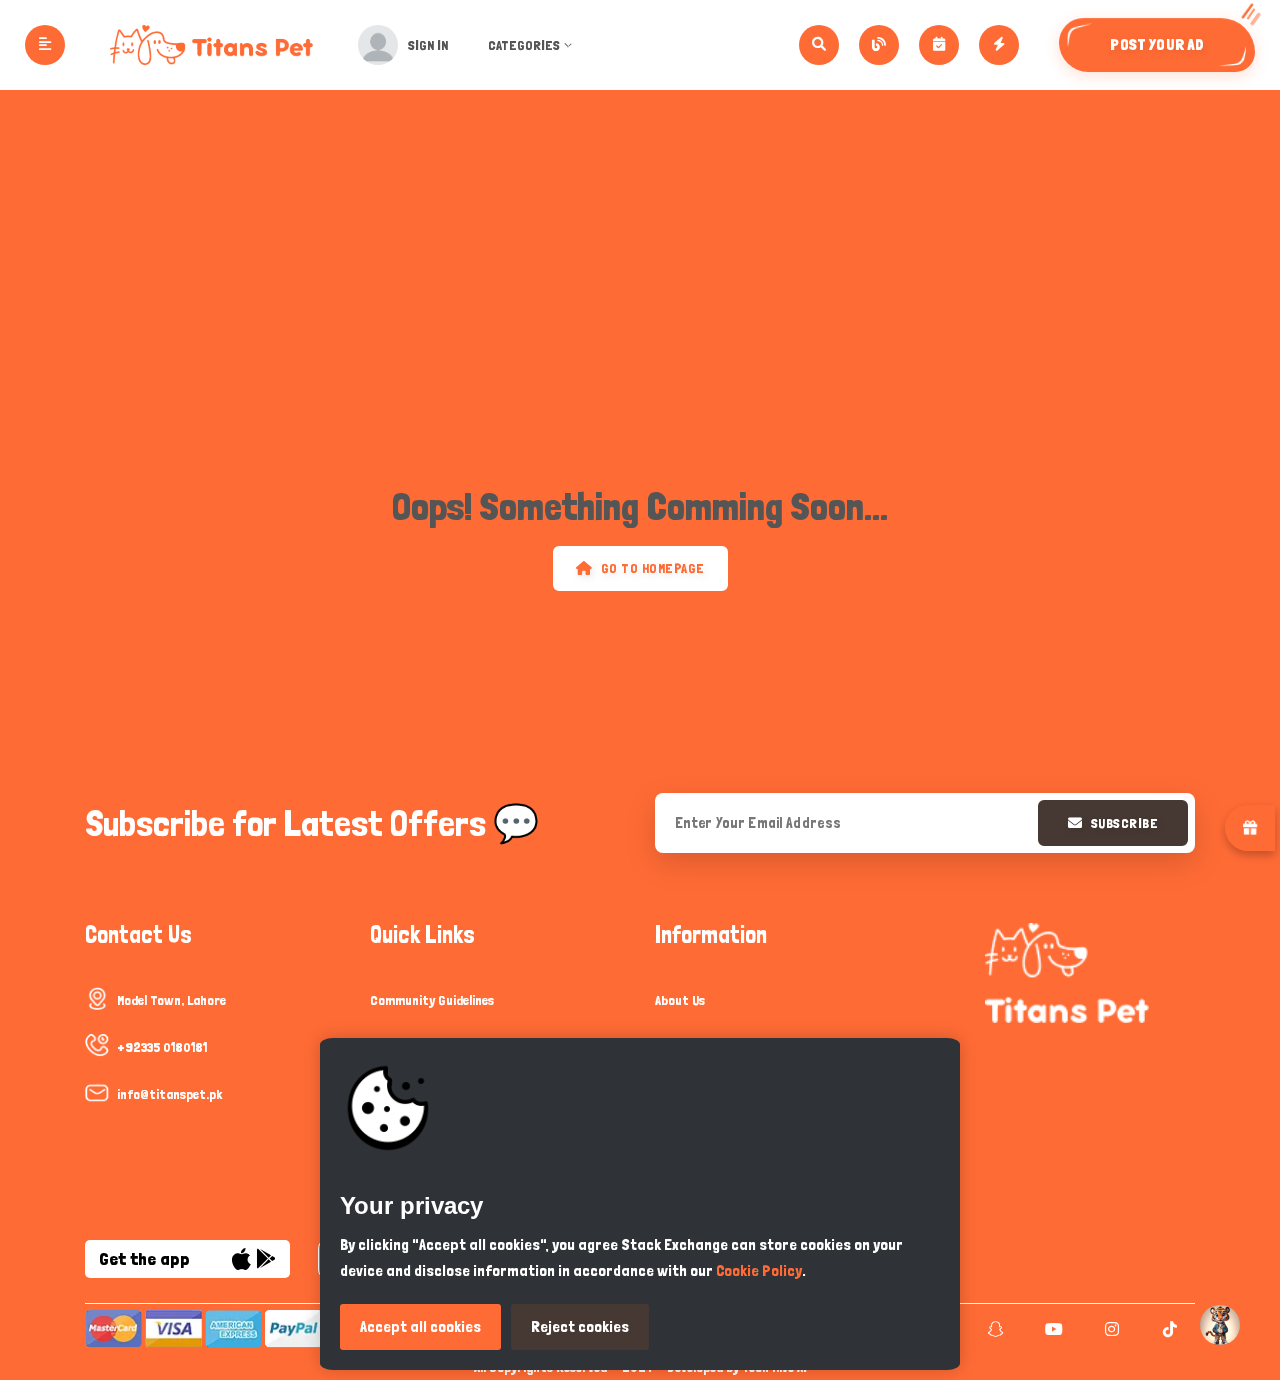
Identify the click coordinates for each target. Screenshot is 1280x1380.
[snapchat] (993, 1329)
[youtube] (1051, 1329)
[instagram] (1109, 1329)
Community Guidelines (432, 1000)
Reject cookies (580, 1326)
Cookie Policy (759, 1270)
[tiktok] (1167, 1329)
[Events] (939, 45)
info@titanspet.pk (169, 1094)
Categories (524, 45)
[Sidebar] (45, 45)
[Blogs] (879, 45)
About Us (680, 1000)
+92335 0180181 (162, 1047)
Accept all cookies (420, 1326)
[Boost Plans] (999, 45)
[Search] (819, 45)
